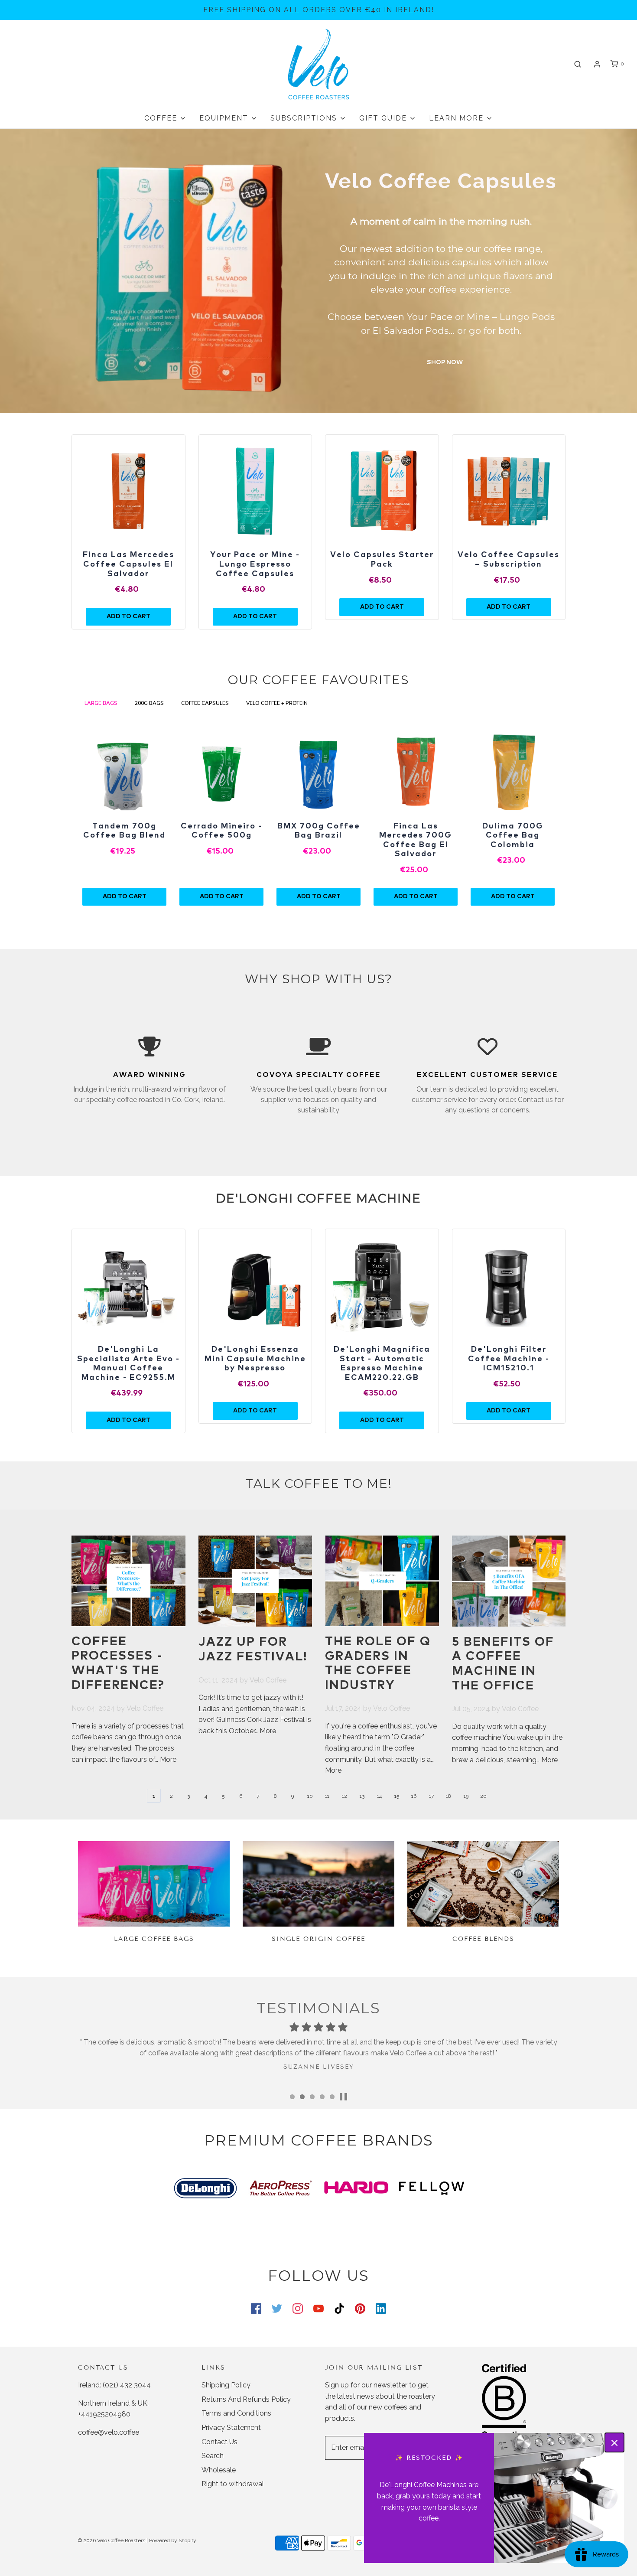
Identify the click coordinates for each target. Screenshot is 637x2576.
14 (379, 1796)
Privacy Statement (231, 2428)
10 (310, 1796)
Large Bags (101, 703)
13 (362, 1796)
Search (213, 2456)
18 (448, 1796)
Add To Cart (128, 616)
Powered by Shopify (173, 2540)
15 (397, 1796)
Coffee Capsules (205, 703)
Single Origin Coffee (318, 1939)
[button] (343, 2097)
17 (431, 1796)
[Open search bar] (578, 64)
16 (414, 1796)
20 (483, 1796)
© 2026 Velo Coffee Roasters (112, 2540)
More (168, 1759)
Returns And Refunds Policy (246, 2399)
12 (344, 1796)
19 (466, 1796)
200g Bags (149, 703)
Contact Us (219, 2442)
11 (327, 1796)
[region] (128, 491)
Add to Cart (125, 897)
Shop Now (445, 362)
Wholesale (219, 2470)
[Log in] (597, 64)
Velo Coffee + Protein (278, 703)
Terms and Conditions (236, 2413)
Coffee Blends (483, 1939)
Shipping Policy (226, 2385)
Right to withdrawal (233, 2484)
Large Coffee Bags (154, 1939)
